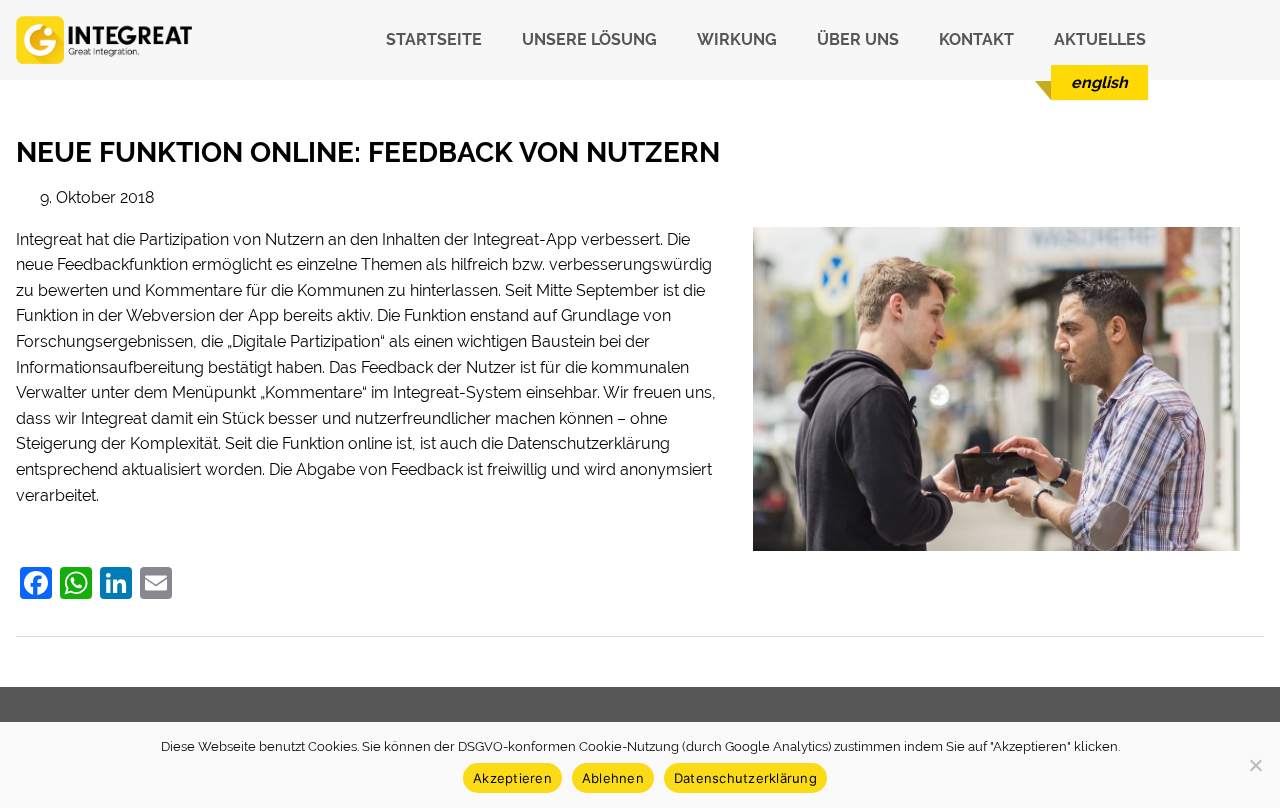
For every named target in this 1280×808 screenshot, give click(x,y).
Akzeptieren (512, 778)
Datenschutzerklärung (745, 778)
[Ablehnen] (1255, 765)
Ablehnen (613, 778)
